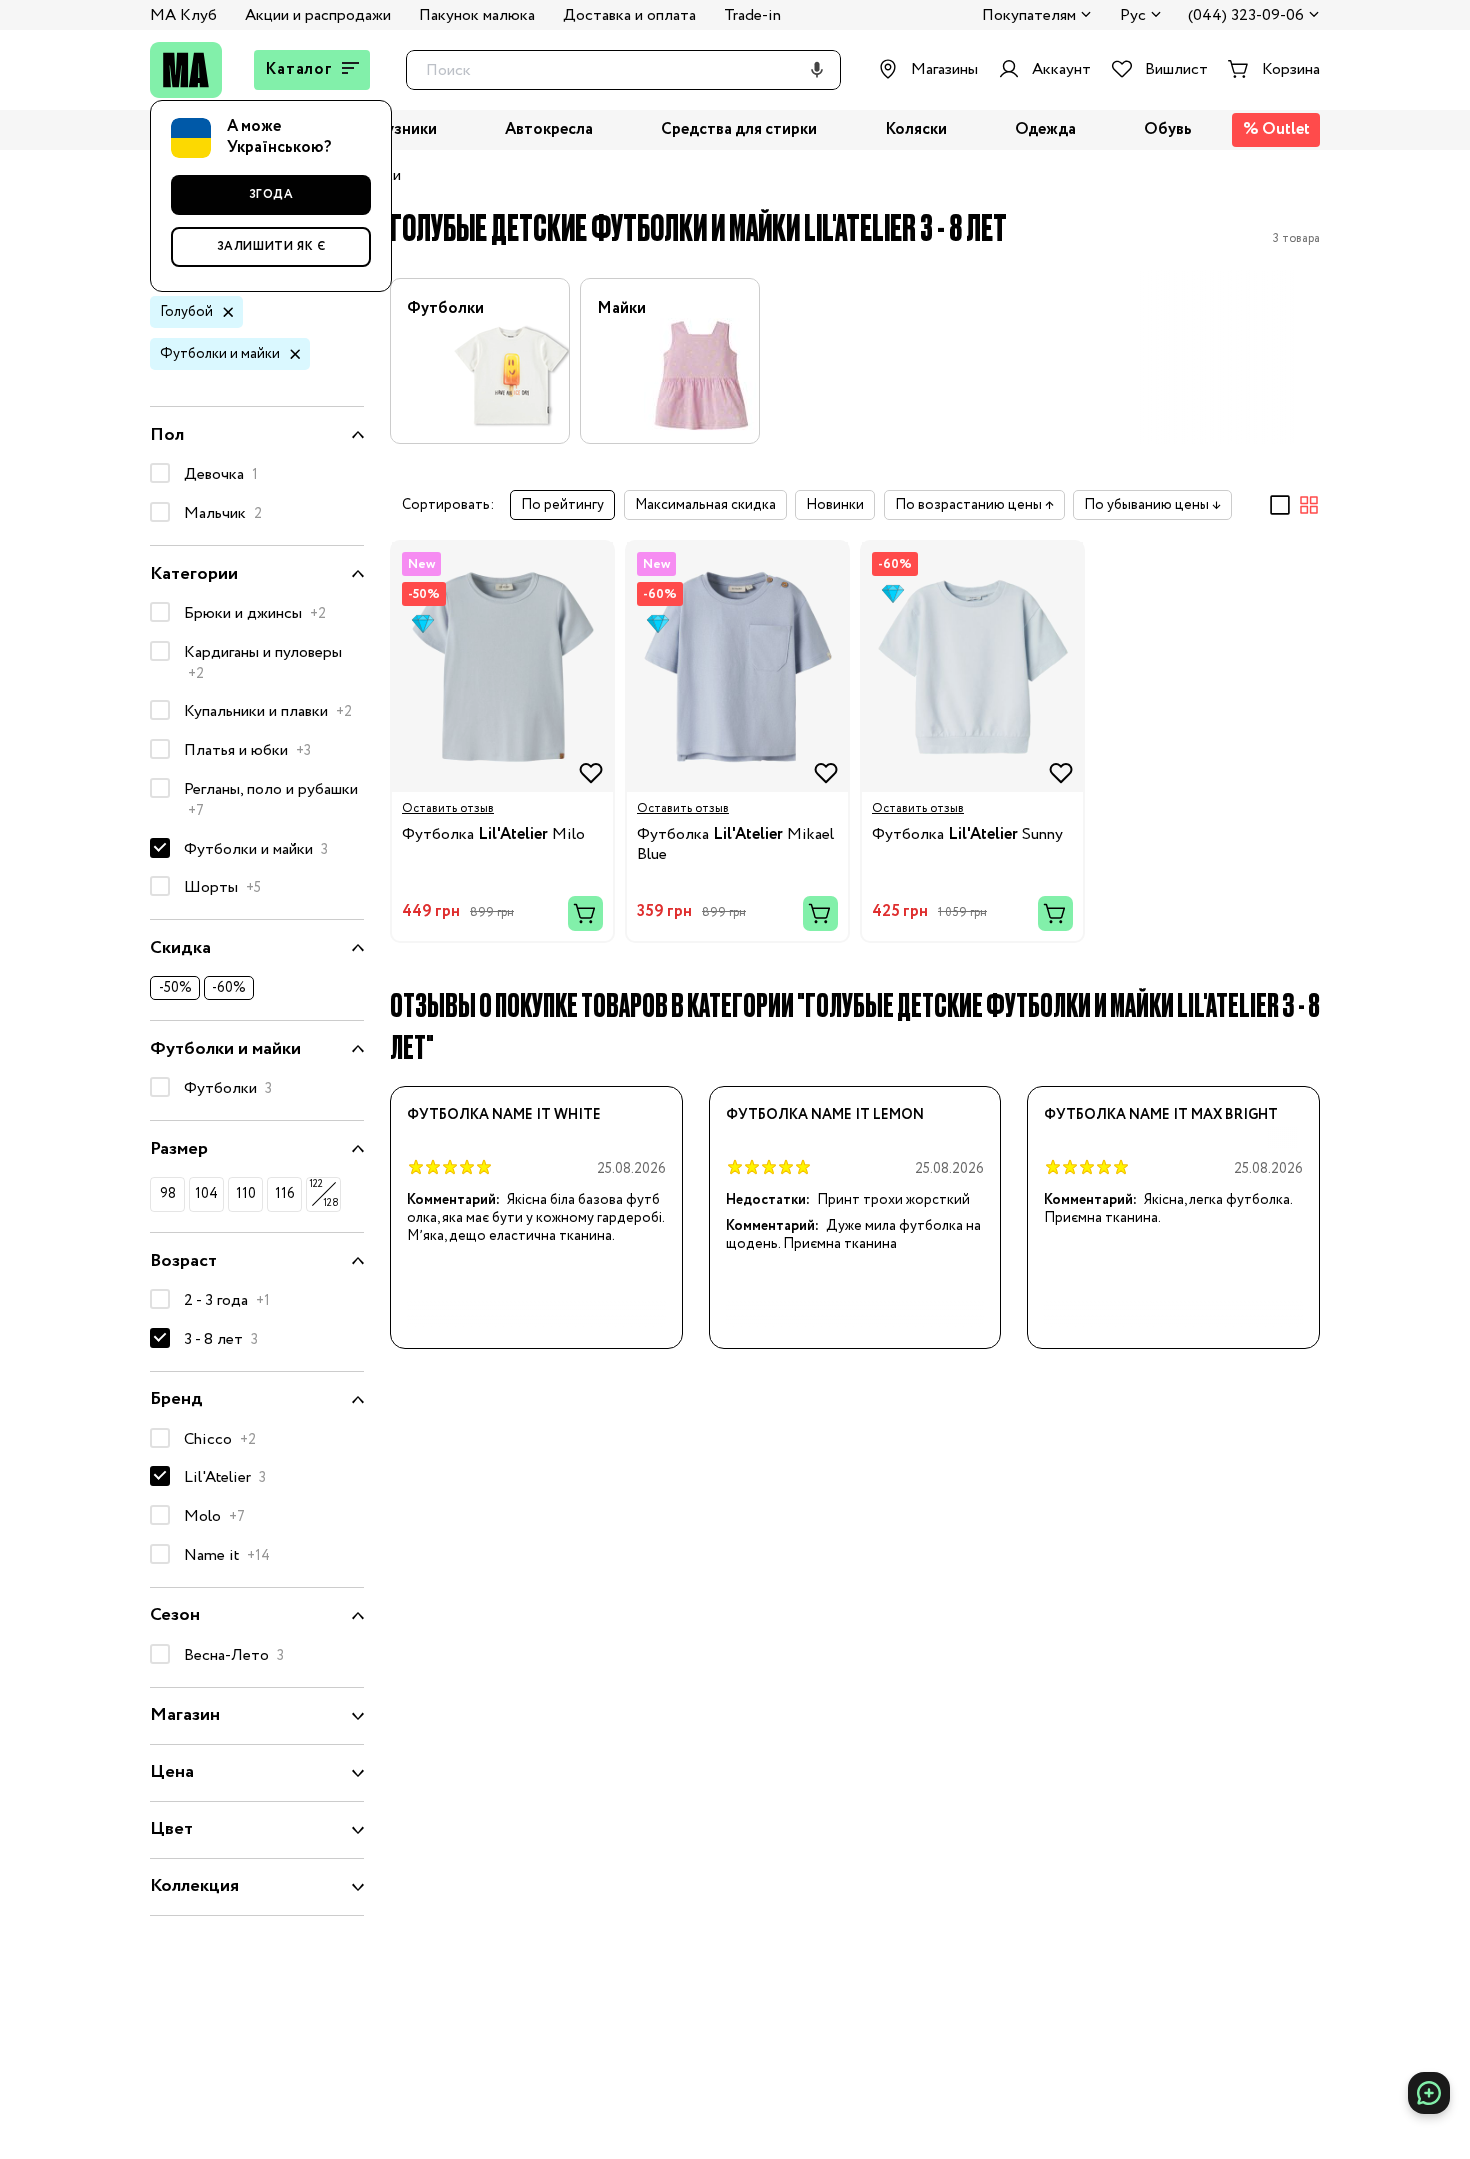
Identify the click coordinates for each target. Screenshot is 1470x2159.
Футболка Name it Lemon (825, 1115)
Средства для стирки (739, 130)
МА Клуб (183, 15)
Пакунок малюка (477, 15)
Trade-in (752, 15)
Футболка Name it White (504, 1115)
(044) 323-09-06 (1246, 16)
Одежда (1045, 130)
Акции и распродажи (318, 15)
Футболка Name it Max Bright (1161, 1115)
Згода (271, 194)
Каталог (299, 69)
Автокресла (549, 130)
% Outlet (1276, 129)
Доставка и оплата (629, 15)
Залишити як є (271, 246)
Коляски (916, 130)
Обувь (1168, 130)
